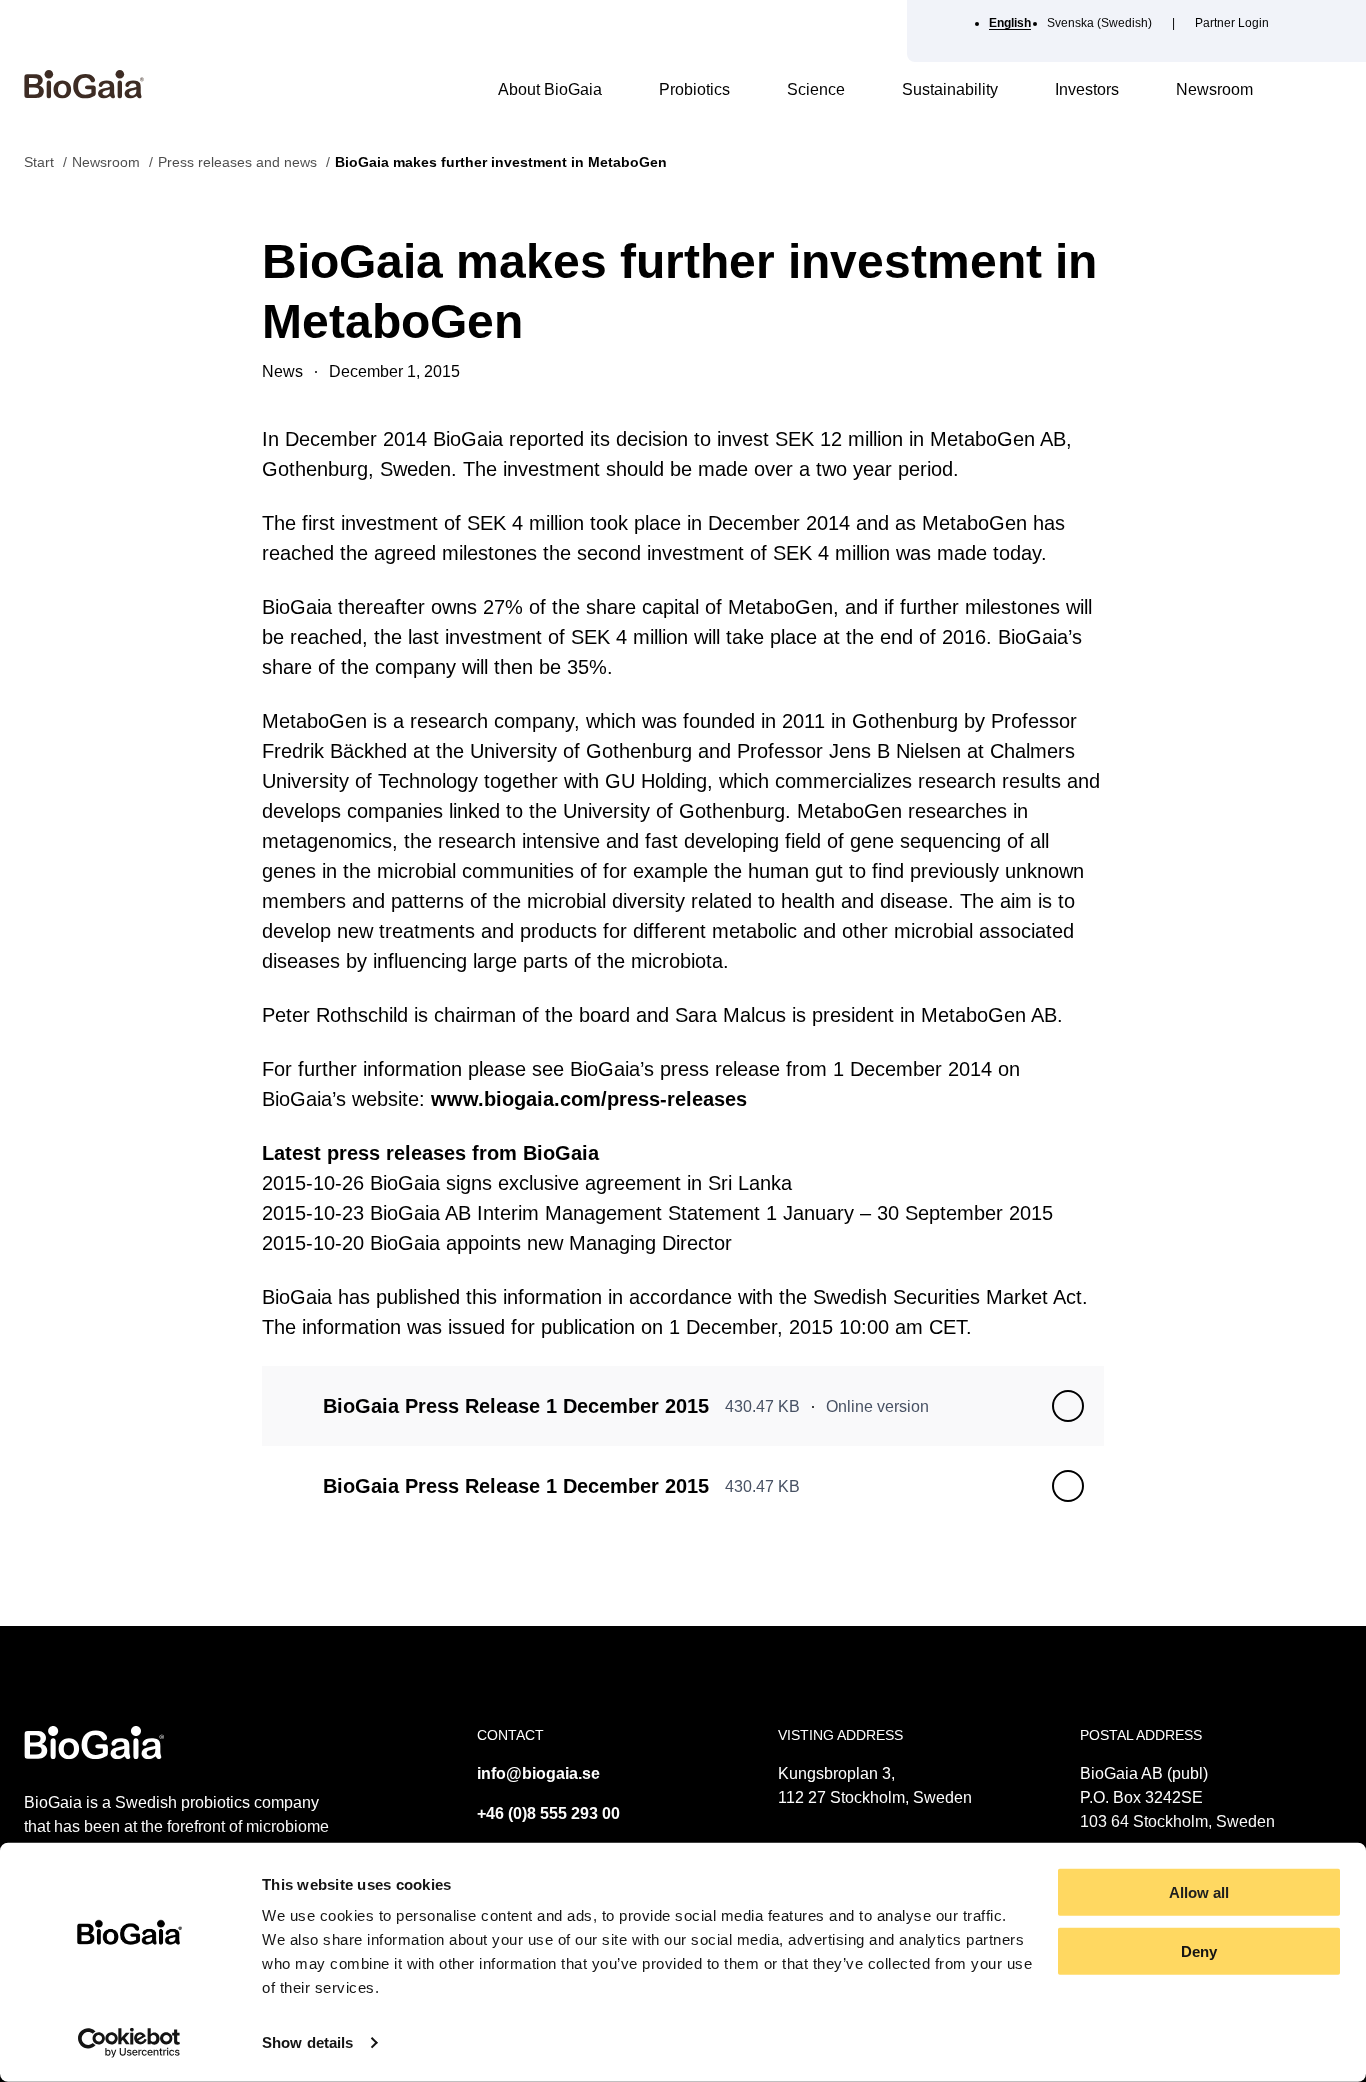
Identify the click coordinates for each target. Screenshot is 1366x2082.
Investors (1087, 89)
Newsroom (1214, 89)
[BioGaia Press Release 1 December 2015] (1068, 1406)
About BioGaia (550, 89)
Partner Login (1232, 23)
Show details (307, 2042)
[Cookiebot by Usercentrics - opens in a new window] (129, 2043)
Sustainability (950, 89)
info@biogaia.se (538, 1773)
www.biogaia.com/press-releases (589, 1099)
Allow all (1199, 1892)
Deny (1199, 1951)
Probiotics (694, 89)
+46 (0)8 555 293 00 (548, 1813)
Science (816, 89)
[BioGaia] (84, 93)
